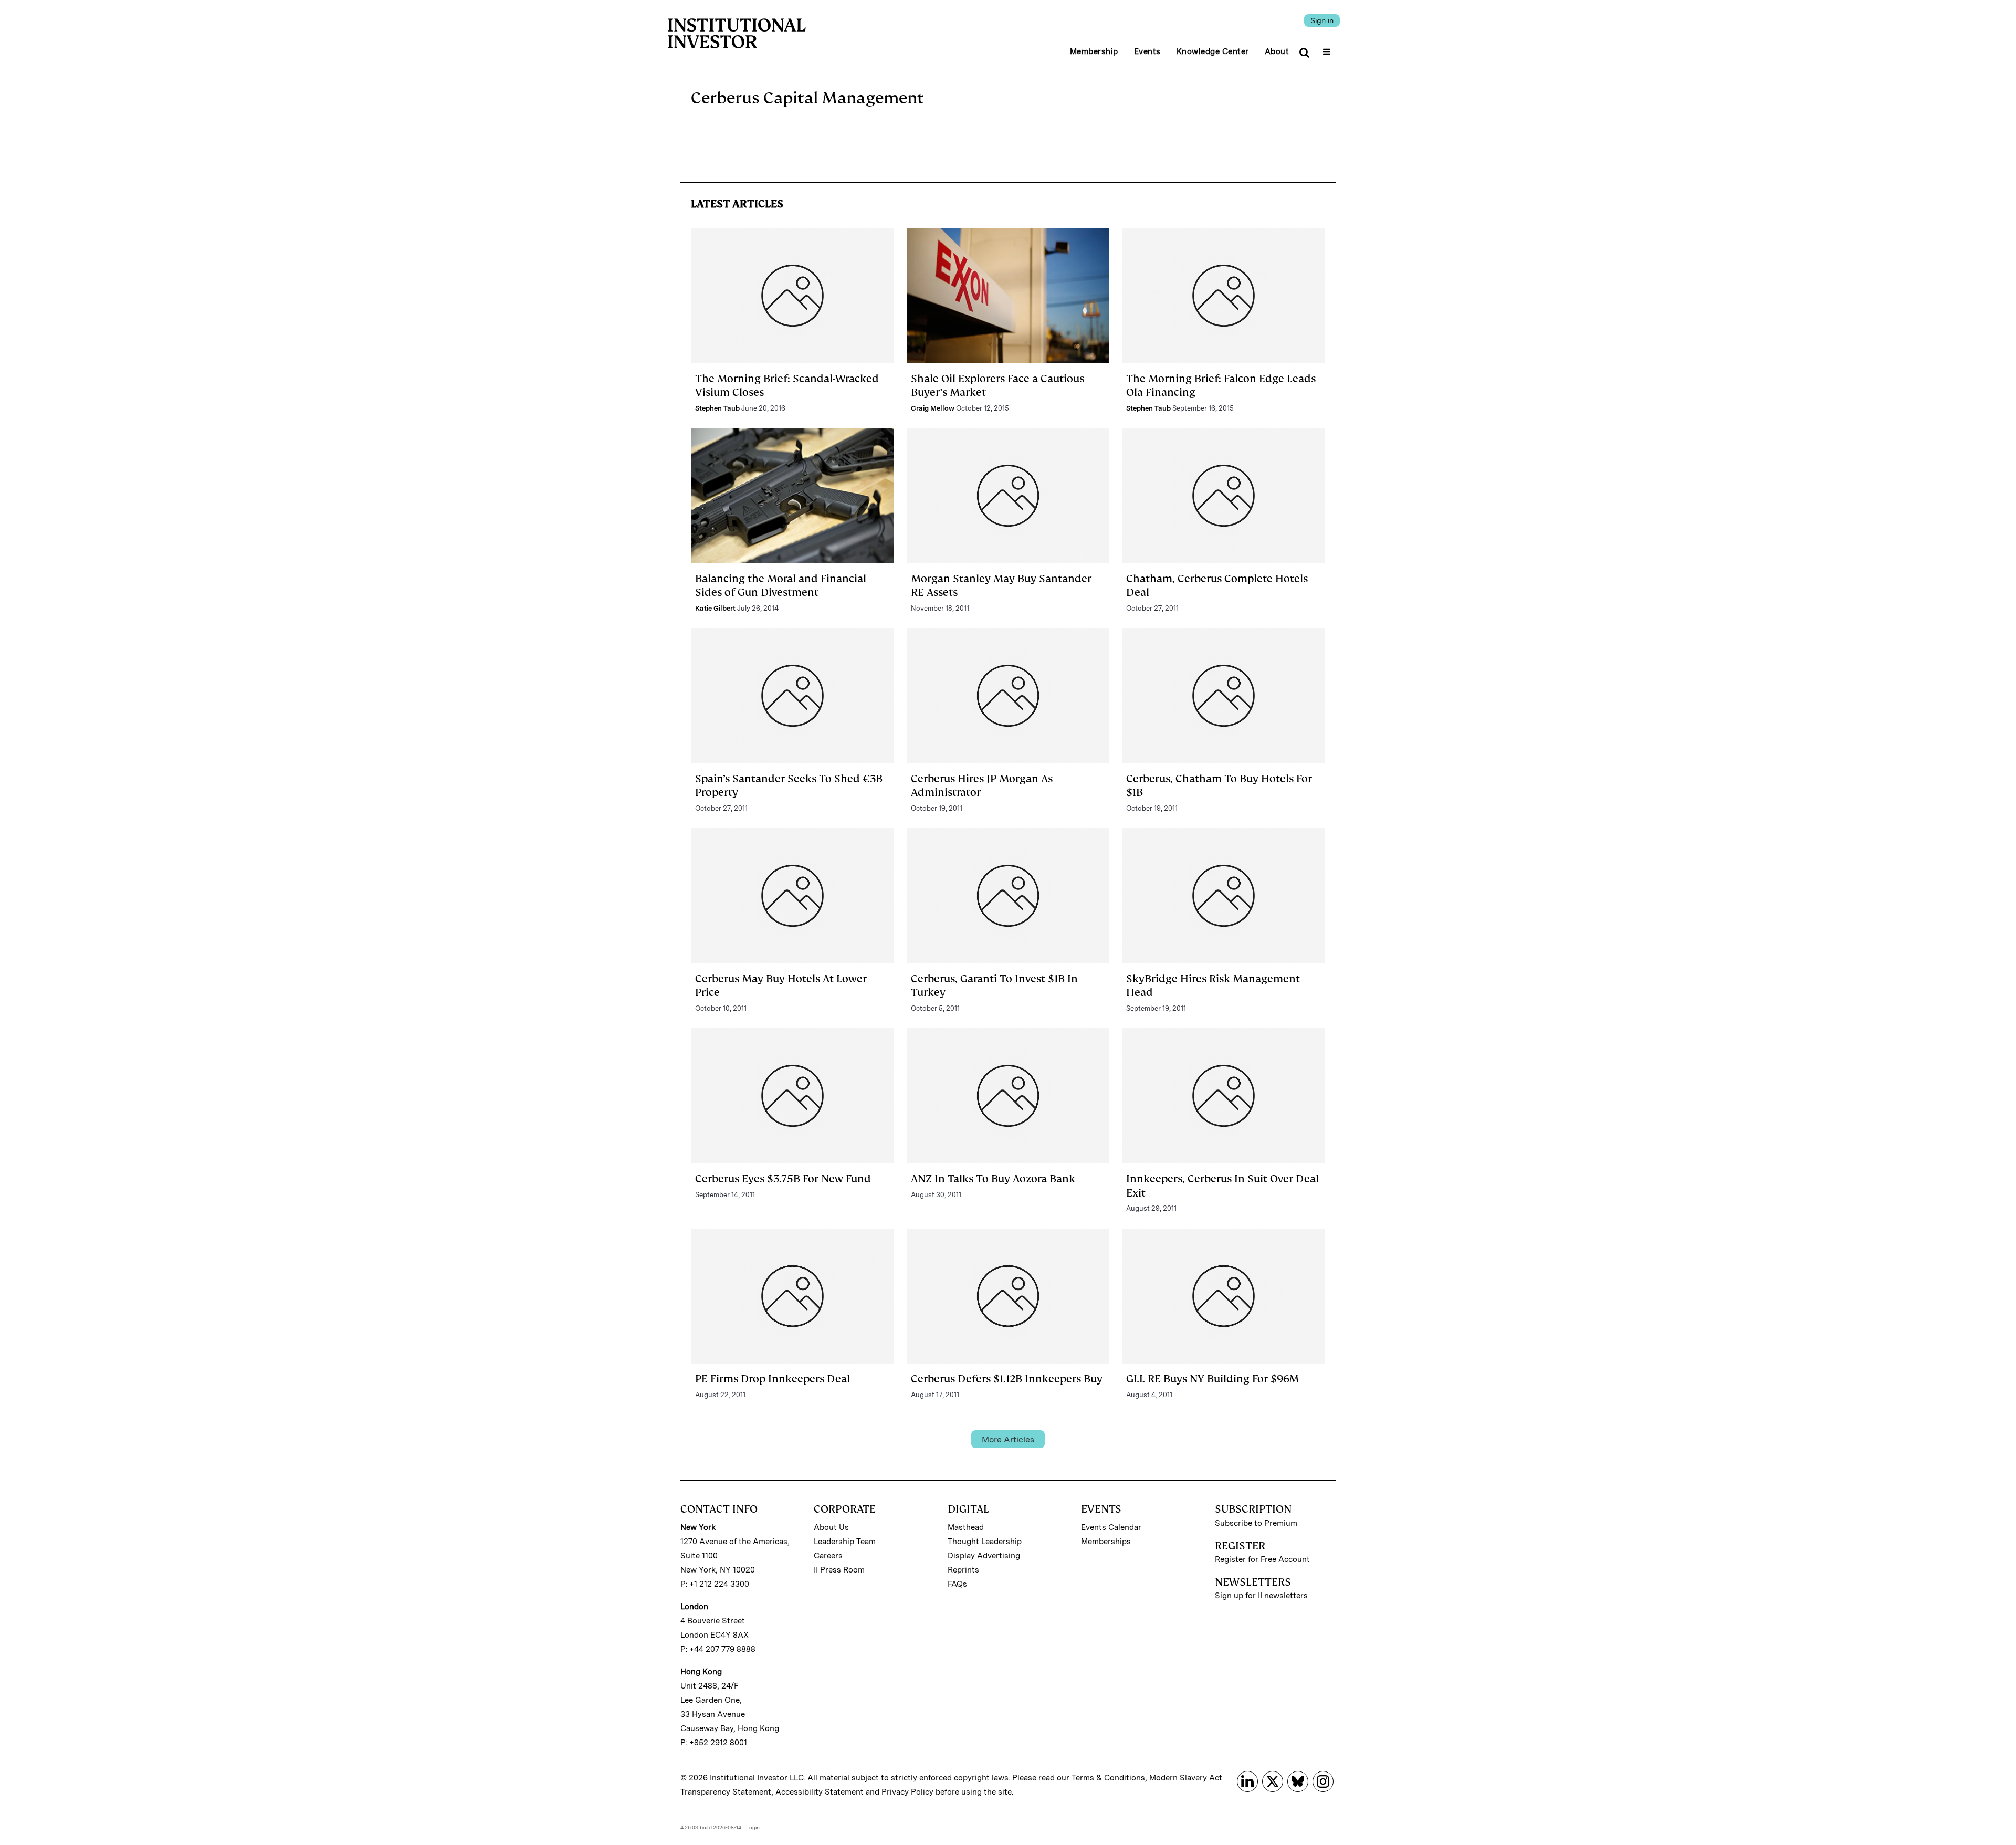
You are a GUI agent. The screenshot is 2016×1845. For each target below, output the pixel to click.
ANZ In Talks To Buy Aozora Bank (993, 1179)
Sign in (1322, 20)
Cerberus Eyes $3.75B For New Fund (783, 1179)
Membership (1094, 51)
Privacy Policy (907, 1792)
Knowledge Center (1213, 51)
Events (1147, 51)
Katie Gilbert (715, 608)
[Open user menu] (1328, 48)
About (1277, 51)
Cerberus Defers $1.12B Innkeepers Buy (1007, 1379)
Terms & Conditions (1108, 1778)
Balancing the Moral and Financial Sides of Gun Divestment (781, 585)
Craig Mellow (933, 408)
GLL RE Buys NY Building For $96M (1212, 1379)
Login (753, 1827)
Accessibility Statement (820, 1792)
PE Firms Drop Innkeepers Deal (773, 1379)
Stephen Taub (717, 408)
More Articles (1008, 1439)
